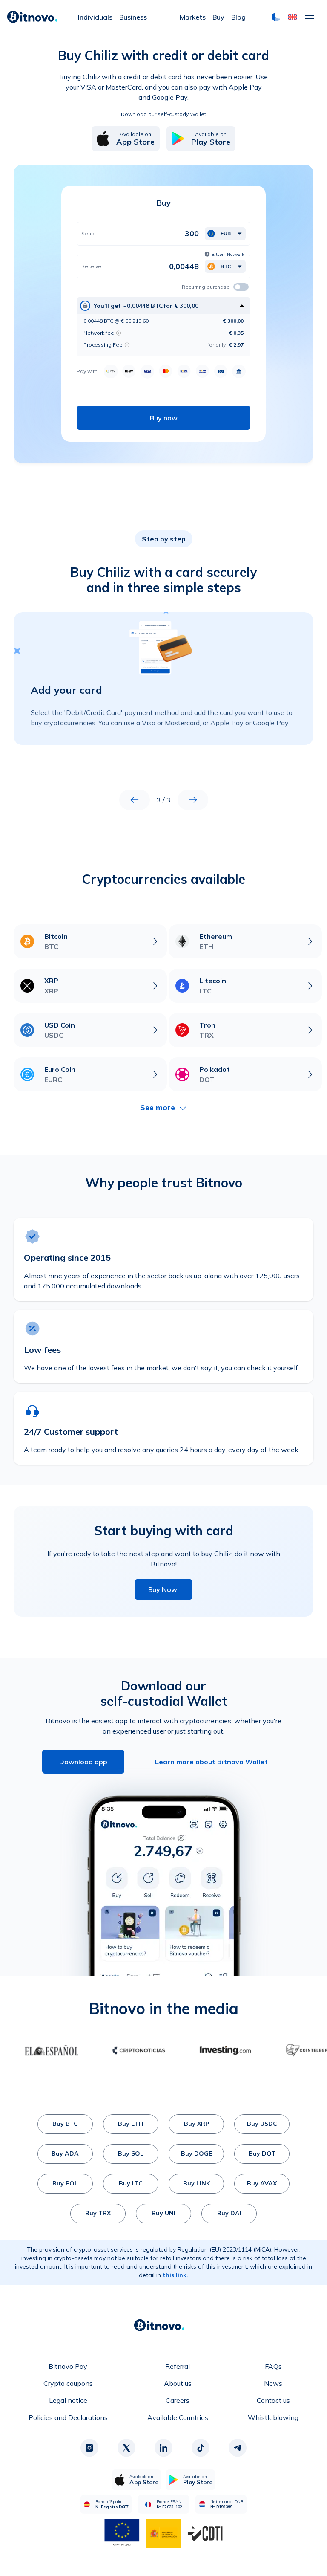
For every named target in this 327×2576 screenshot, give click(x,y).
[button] (293, 17)
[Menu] (310, 17)
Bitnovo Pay (68, 2366)
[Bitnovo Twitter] (126, 2448)
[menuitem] (95, 17)
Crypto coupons (68, 2383)
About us (178, 2383)
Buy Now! (163, 1589)
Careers (178, 2400)
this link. (175, 2275)
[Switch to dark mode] (276, 17)
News (273, 2383)
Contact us (273, 2400)
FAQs (273, 2366)
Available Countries (178, 2417)
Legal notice (68, 2400)
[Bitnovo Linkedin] (163, 2448)
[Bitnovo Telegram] (238, 2448)
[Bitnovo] (32, 17)
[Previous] (135, 800)
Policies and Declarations (68, 2417)
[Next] (193, 800)
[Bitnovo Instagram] (89, 2448)
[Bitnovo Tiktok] (201, 2448)
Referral (178, 2366)
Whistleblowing (273, 2417)
